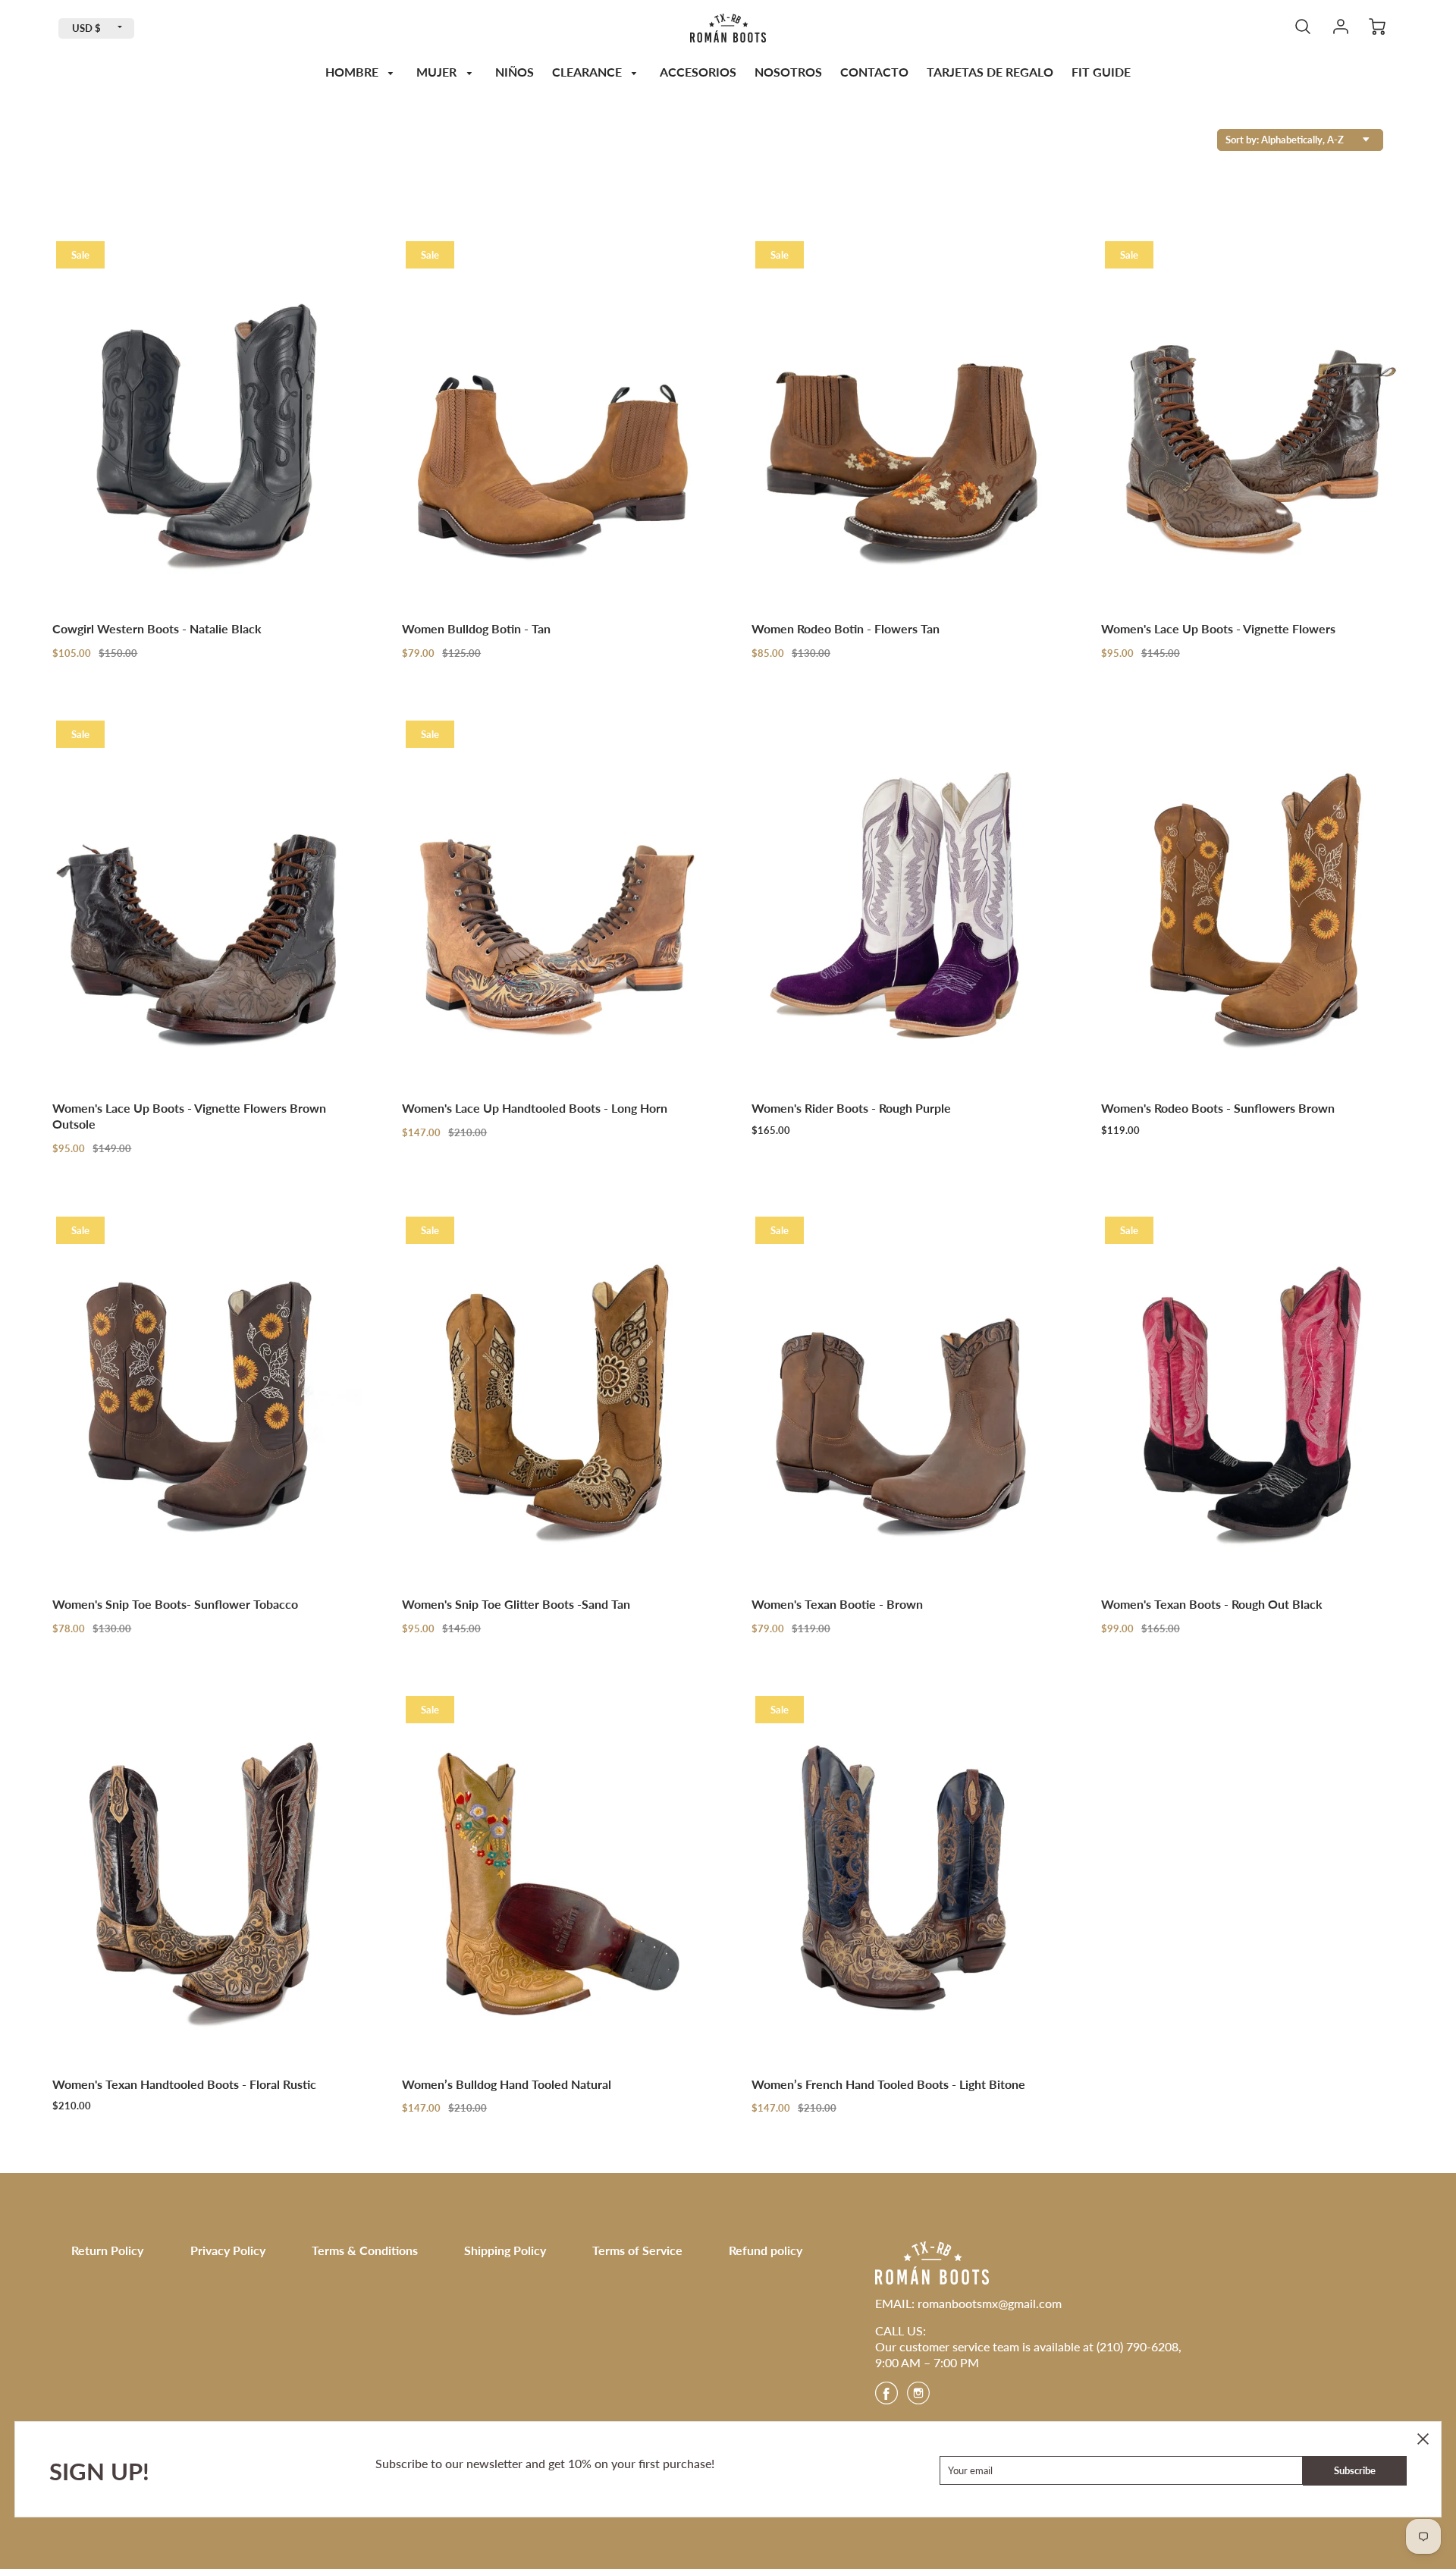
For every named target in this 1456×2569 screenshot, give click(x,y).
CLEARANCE (588, 72)
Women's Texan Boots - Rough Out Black (1212, 1604)
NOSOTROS (788, 72)
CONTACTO (874, 72)
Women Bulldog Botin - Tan (476, 628)
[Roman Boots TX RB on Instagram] (918, 2398)
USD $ (86, 28)
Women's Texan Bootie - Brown (837, 1604)
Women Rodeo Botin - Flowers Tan (846, 628)
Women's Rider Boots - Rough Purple (851, 1108)
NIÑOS (515, 72)
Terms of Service (637, 2250)
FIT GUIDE (1101, 72)
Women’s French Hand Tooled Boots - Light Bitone (888, 2084)
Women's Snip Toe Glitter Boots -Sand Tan (516, 1604)
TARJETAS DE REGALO (990, 72)
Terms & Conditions (365, 2250)
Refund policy (766, 2250)
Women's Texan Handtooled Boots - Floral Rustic (184, 2084)
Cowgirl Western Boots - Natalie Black (157, 628)
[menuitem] (362, 72)
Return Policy (107, 2250)
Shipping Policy (505, 2250)
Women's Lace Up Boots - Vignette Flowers (1218, 628)
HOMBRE (353, 72)
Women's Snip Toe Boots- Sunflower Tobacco (175, 1604)
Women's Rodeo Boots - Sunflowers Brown (1218, 1108)
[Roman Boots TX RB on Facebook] (886, 2398)
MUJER (438, 72)
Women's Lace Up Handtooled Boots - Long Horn (535, 1108)
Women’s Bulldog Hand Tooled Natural (507, 2084)
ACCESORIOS (698, 72)
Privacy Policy (228, 2250)
